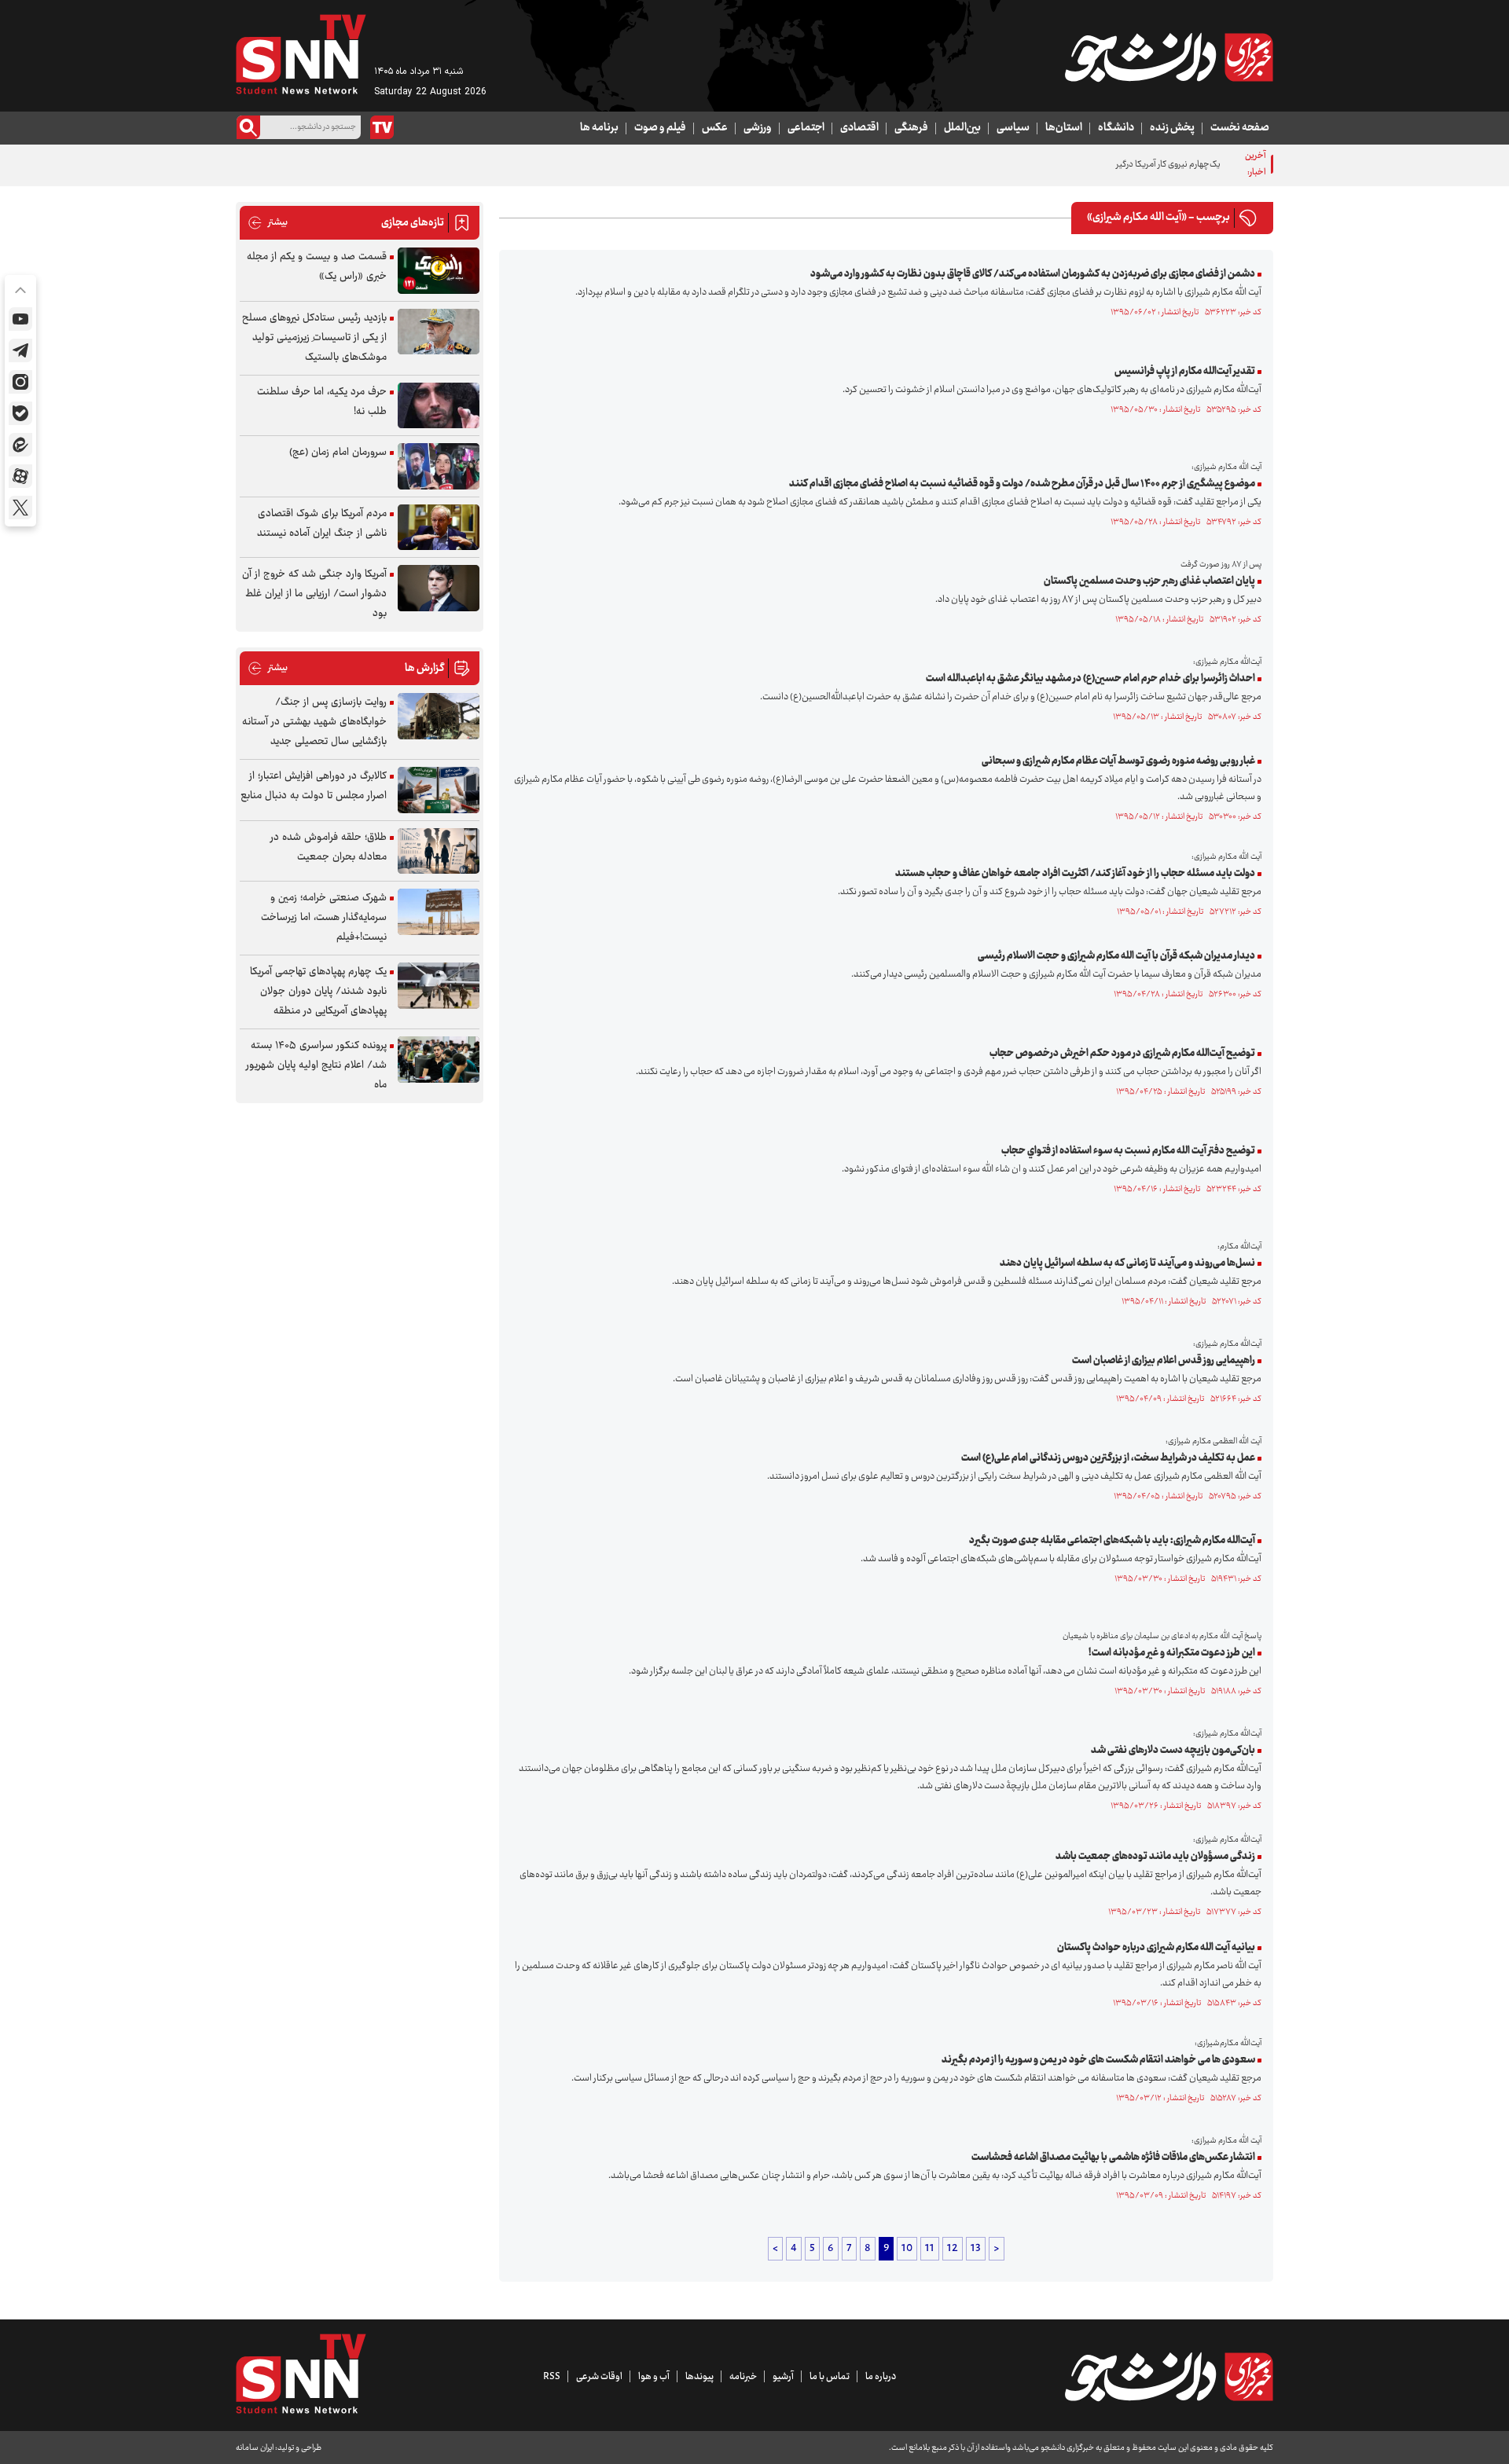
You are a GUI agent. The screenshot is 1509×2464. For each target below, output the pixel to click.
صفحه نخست (1240, 128)
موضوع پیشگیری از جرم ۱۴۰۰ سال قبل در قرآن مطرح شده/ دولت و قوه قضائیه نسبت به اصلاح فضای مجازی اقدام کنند (1022, 484)
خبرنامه (743, 2377)
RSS (552, 2377)
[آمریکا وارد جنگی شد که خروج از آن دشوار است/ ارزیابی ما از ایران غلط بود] (439, 588)
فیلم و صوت (660, 128)
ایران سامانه (255, 2448)
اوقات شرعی (599, 2377)
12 (953, 2249)
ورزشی (758, 128)
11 (930, 2249)
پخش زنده (1172, 128)
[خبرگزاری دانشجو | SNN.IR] (1169, 57)
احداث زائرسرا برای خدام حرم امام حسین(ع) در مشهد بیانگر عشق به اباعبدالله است (1090, 679)
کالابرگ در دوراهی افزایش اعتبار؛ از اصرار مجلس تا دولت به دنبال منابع (314, 786)
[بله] (20, 413)
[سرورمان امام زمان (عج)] (439, 466)
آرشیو (783, 2377)
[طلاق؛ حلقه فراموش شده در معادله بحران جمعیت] (439, 851)
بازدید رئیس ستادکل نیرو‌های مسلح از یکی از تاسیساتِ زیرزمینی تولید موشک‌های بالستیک (314, 338)
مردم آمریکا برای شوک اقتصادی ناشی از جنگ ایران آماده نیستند (322, 524)
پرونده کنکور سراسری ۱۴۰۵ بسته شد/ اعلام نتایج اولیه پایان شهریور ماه (316, 1065)
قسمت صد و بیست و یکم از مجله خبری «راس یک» (317, 267)
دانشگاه (1116, 128)
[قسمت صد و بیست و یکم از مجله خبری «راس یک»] (439, 271)
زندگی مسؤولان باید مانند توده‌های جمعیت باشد (1155, 1857)
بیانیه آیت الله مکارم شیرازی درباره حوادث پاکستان (1156, 1948)
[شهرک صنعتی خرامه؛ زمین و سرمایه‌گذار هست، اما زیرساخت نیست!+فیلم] (439, 912)
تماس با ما (830, 2377)
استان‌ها (1064, 128)
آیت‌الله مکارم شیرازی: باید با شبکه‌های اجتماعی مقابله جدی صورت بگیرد (1112, 1541)
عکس (715, 128)
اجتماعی (806, 128)
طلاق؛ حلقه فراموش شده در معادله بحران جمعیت (329, 847)
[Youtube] (20, 319)
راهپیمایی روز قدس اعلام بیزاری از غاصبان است (1164, 1361)
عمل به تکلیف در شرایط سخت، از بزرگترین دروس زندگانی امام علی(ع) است (1108, 1458)
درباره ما (881, 2377)
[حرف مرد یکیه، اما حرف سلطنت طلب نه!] (439, 406)
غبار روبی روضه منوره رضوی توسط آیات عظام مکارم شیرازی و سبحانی (1118, 761)
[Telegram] (20, 350)
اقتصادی (859, 128)
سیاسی (1013, 128)
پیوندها (699, 2377)
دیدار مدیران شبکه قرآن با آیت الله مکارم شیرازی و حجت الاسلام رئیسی (1116, 956)
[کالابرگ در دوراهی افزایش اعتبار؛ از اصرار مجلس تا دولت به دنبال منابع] (439, 790)
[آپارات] (20, 476)
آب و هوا (654, 2377)
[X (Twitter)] (20, 508)
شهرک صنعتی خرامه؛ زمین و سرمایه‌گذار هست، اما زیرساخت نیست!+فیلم (324, 918)
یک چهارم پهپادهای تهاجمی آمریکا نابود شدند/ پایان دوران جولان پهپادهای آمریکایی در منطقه (318, 992)
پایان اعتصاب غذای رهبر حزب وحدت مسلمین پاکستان (1149, 581)
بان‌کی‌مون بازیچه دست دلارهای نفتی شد (1173, 1751)
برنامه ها (599, 128)
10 (907, 2249)
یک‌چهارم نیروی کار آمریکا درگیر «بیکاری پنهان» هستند (1129, 165)
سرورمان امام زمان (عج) (338, 453)
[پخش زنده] (382, 127)
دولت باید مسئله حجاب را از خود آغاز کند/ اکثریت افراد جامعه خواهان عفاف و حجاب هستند (1075, 874)
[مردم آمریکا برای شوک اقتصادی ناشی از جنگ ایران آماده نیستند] (439, 528)
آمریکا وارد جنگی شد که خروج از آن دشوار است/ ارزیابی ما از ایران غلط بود (314, 594)
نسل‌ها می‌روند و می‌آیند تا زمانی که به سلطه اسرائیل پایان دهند (1127, 1263)
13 (976, 2249)
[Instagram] (20, 382)
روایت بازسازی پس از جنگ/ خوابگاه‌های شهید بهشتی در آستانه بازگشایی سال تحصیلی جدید (314, 722)
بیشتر (268, 223)
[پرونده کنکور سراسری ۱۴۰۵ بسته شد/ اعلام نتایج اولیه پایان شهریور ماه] (439, 1060)
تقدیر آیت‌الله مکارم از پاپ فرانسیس (1185, 372)
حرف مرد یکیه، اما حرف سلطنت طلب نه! (322, 402)
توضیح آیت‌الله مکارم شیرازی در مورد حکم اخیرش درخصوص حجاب (1122, 1054)
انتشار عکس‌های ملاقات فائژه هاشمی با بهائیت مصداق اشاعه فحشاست (1113, 2158)
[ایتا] (20, 445)
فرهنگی (911, 128)
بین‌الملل (962, 128)
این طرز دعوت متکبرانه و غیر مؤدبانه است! (1172, 1653)
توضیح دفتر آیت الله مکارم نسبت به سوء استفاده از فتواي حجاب (1128, 1151)
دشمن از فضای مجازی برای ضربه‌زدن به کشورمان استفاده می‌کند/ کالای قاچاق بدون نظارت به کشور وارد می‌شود (1033, 274)
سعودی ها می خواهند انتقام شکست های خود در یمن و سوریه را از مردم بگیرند (1098, 2060)
